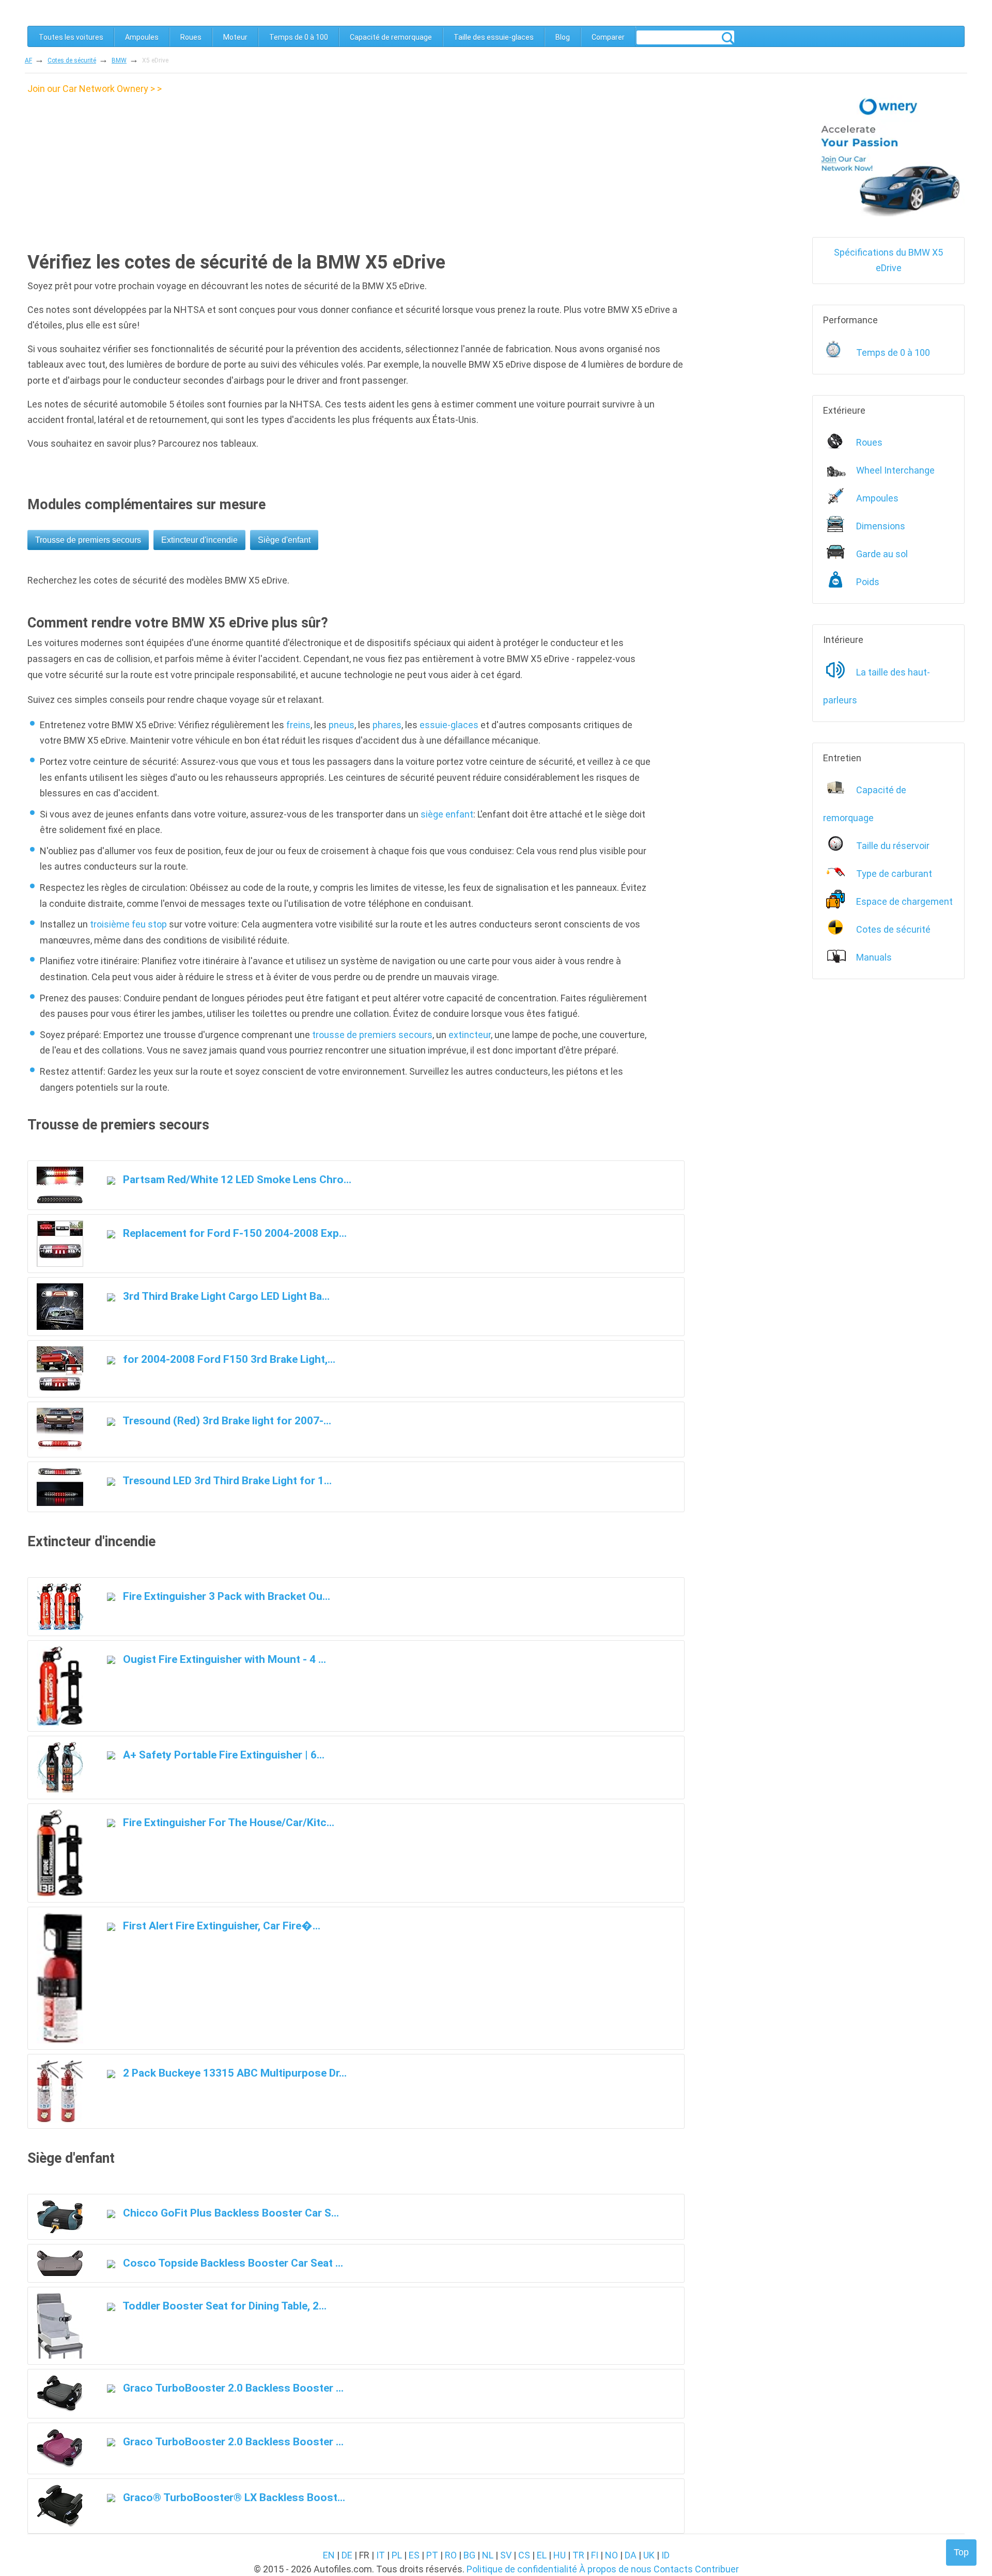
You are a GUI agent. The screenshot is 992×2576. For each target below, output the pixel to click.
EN (329, 2555)
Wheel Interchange (895, 470)
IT (381, 2555)
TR (578, 2555)
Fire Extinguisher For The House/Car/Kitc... (227, 1822)
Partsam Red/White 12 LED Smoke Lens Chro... (236, 1179)
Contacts (673, 2569)
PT (432, 2555)
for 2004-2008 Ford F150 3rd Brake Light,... (228, 1359)
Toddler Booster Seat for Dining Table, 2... (223, 2306)
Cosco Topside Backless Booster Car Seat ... (232, 2263)
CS (524, 2555)
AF (28, 60)
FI (595, 2555)
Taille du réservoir (893, 846)
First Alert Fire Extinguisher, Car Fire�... (220, 1926)
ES (414, 2555)
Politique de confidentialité (522, 2569)
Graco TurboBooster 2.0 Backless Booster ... (232, 2388)
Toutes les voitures (71, 37)
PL (397, 2555)
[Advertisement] (114, 169)
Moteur (235, 37)
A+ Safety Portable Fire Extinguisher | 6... (222, 1755)
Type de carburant (894, 874)
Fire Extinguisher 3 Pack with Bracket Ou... (225, 1596)
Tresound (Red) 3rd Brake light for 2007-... (226, 1420)
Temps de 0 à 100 (299, 37)
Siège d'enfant (284, 540)
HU (560, 2555)
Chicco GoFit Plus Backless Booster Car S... (230, 2213)
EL (542, 2555)
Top (961, 2552)
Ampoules (142, 37)
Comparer (608, 37)
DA (631, 2555)
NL (488, 2555)
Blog (563, 37)
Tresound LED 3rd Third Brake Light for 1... (226, 1480)
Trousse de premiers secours (88, 540)
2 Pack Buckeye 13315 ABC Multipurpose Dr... (234, 2073)
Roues (191, 37)
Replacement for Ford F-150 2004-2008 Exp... (234, 1233)
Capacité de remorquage (391, 37)
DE (347, 2555)
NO (611, 2555)
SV (506, 2555)
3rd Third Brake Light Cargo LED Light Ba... (225, 1296)
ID (665, 2555)
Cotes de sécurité (72, 60)
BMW (119, 60)
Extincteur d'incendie (199, 540)
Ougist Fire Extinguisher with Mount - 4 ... (223, 1659)
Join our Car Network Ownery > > (95, 89)
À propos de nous (615, 2569)
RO (451, 2555)
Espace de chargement (904, 901)
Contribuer (717, 2569)
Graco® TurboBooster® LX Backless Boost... (233, 2497)
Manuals (874, 957)
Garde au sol (882, 554)
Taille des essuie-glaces (494, 37)
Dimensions (881, 526)
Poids (868, 582)
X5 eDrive (155, 60)
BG (469, 2555)
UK (649, 2555)
